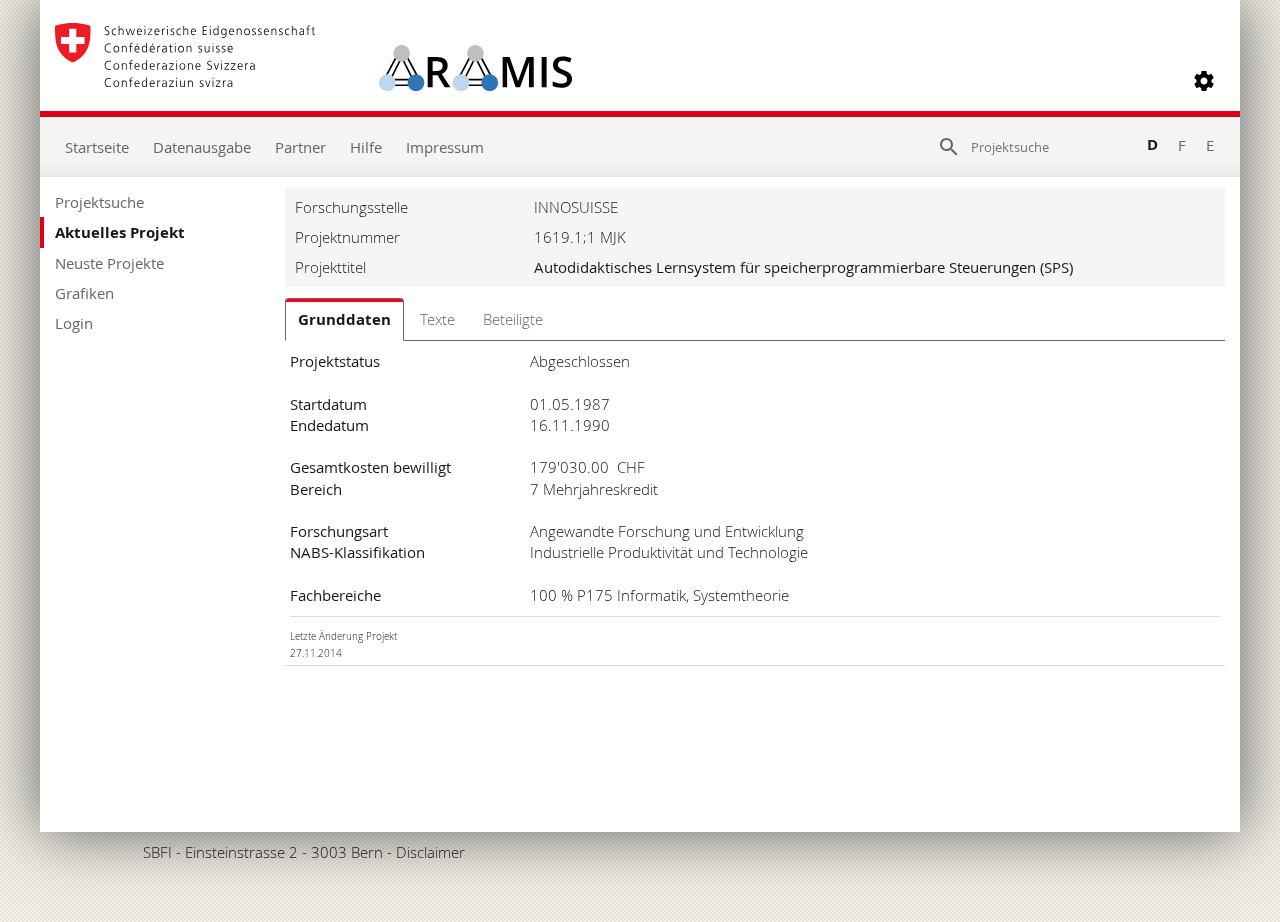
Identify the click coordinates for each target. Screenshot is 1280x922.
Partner (300, 147)
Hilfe (366, 147)
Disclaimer (430, 852)
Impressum (445, 147)
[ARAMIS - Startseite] (313, 81)
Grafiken (84, 293)
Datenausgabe (202, 147)
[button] (1204, 81)
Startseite (97, 147)
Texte (437, 319)
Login (74, 323)
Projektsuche (99, 202)
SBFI (157, 852)
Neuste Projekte (109, 263)
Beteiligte (513, 319)
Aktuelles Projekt (120, 232)
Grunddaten (344, 319)
